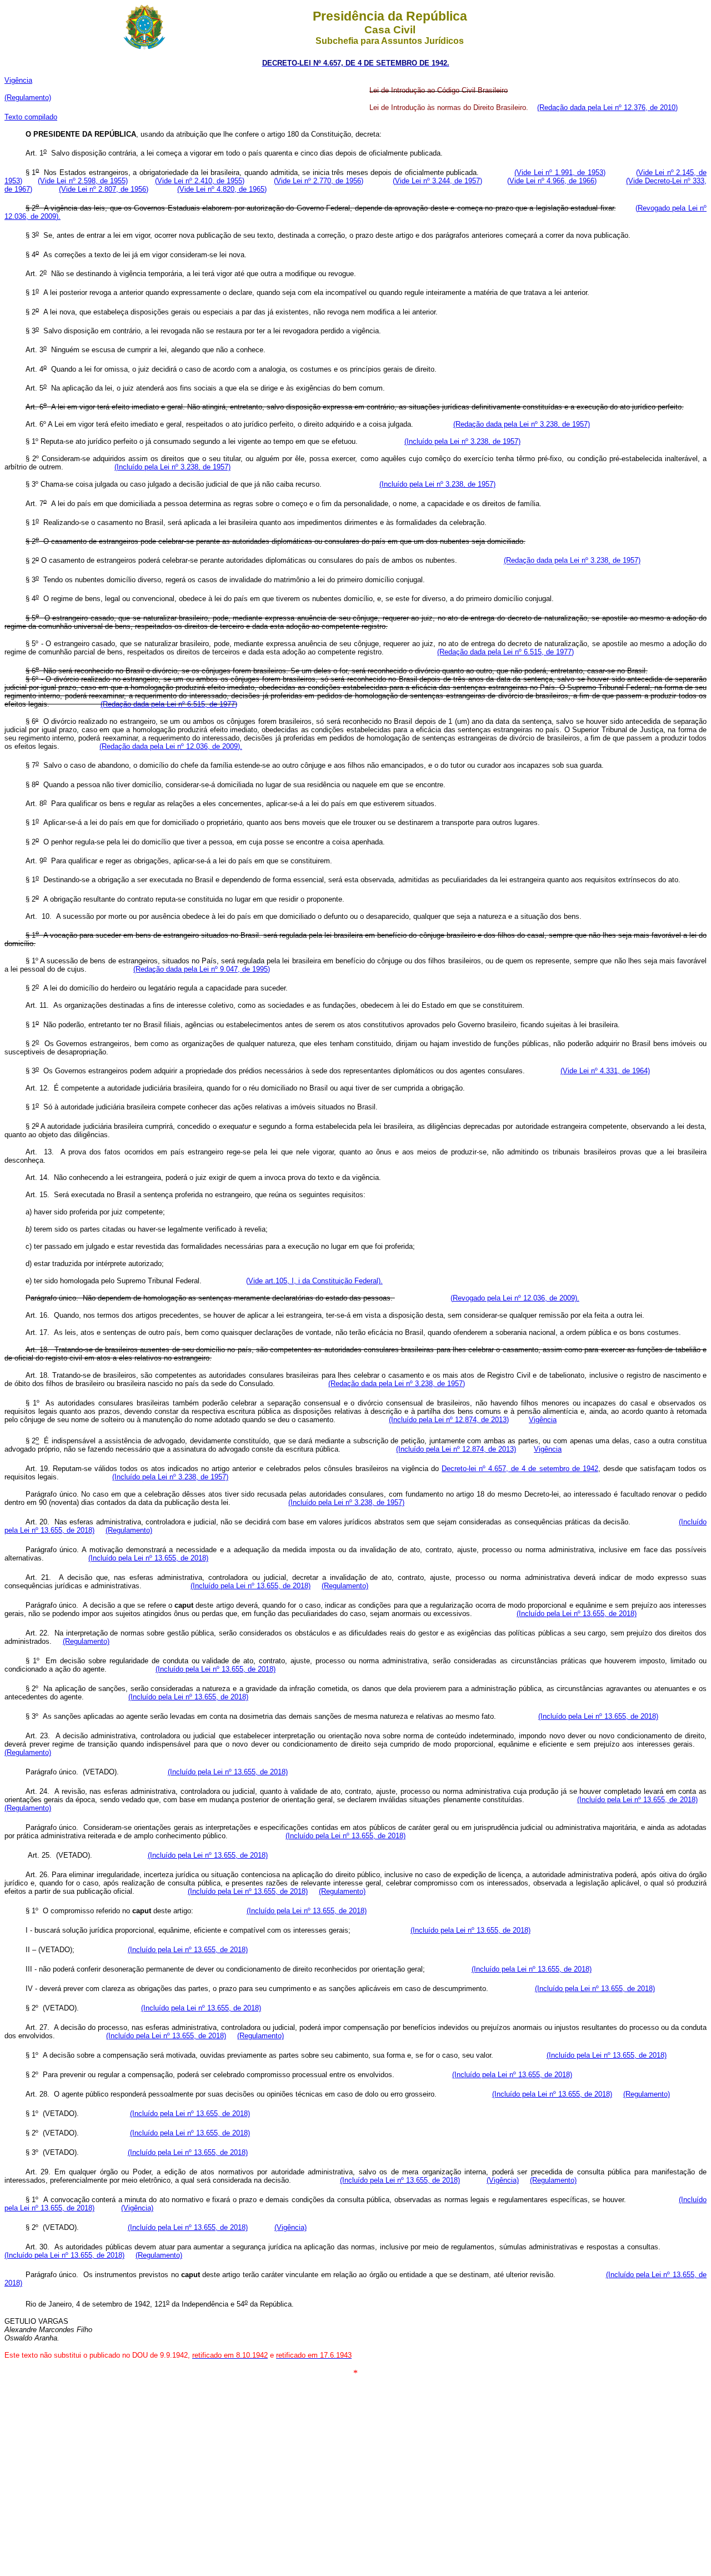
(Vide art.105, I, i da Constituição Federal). (314, 1281)
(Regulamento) (28, 97)
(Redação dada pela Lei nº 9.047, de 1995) (202, 969)
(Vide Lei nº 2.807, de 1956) (104, 189)
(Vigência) (503, 2180)
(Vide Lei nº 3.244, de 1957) (437, 181)
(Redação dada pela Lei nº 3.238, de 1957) (522, 424)
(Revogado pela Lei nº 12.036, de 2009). (515, 1298)
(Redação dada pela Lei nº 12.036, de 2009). (171, 746)
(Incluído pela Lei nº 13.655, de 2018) (148, 1558)
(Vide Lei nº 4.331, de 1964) (605, 1071)
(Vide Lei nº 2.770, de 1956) (319, 181)
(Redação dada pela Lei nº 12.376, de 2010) (607, 107)
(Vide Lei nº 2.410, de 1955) (200, 181)
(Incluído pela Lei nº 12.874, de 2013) (449, 1420)
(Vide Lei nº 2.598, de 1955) (82, 181)
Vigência (18, 80)
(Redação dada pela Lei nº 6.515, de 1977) (505, 652)
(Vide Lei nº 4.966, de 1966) (552, 181)
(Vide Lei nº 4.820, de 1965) (222, 189)
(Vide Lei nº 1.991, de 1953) (560, 172)
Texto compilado (31, 117)
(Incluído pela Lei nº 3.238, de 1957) (462, 441)
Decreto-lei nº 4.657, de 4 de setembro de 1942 (520, 1469)
